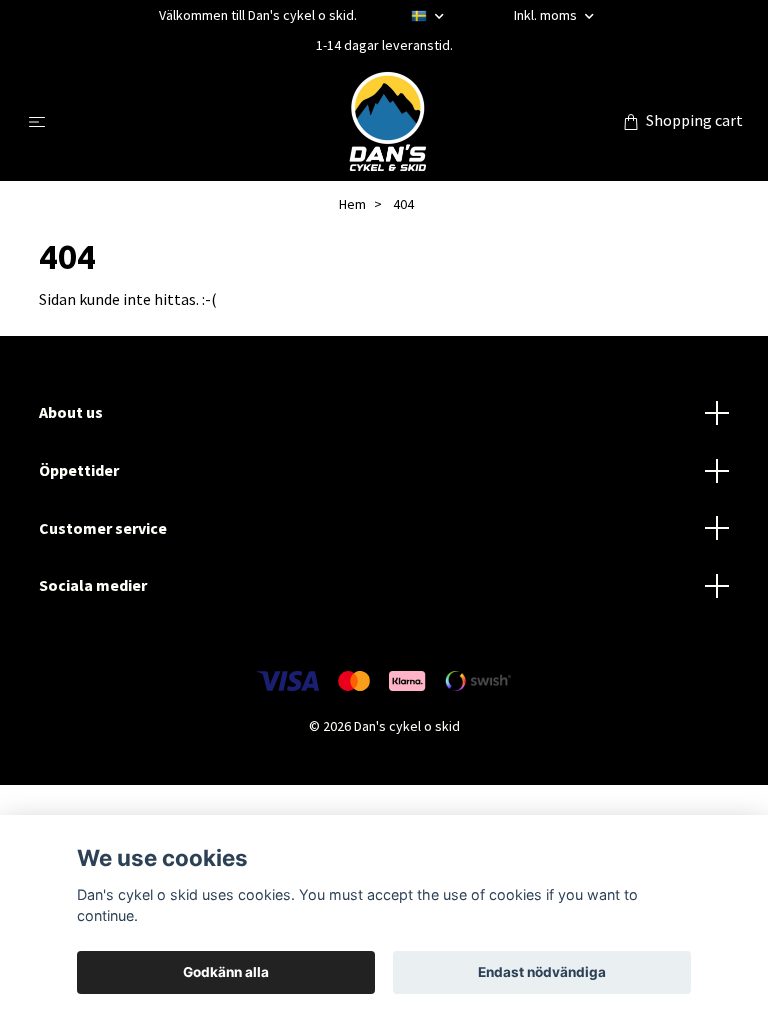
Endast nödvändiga (542, 972)
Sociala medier (93, 585)
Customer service (103, 528)
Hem (352, 204)
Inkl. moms (547, 15)
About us (71, 412)
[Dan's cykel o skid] (388, 121)
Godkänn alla (226, 972)
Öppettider (79, 470)
